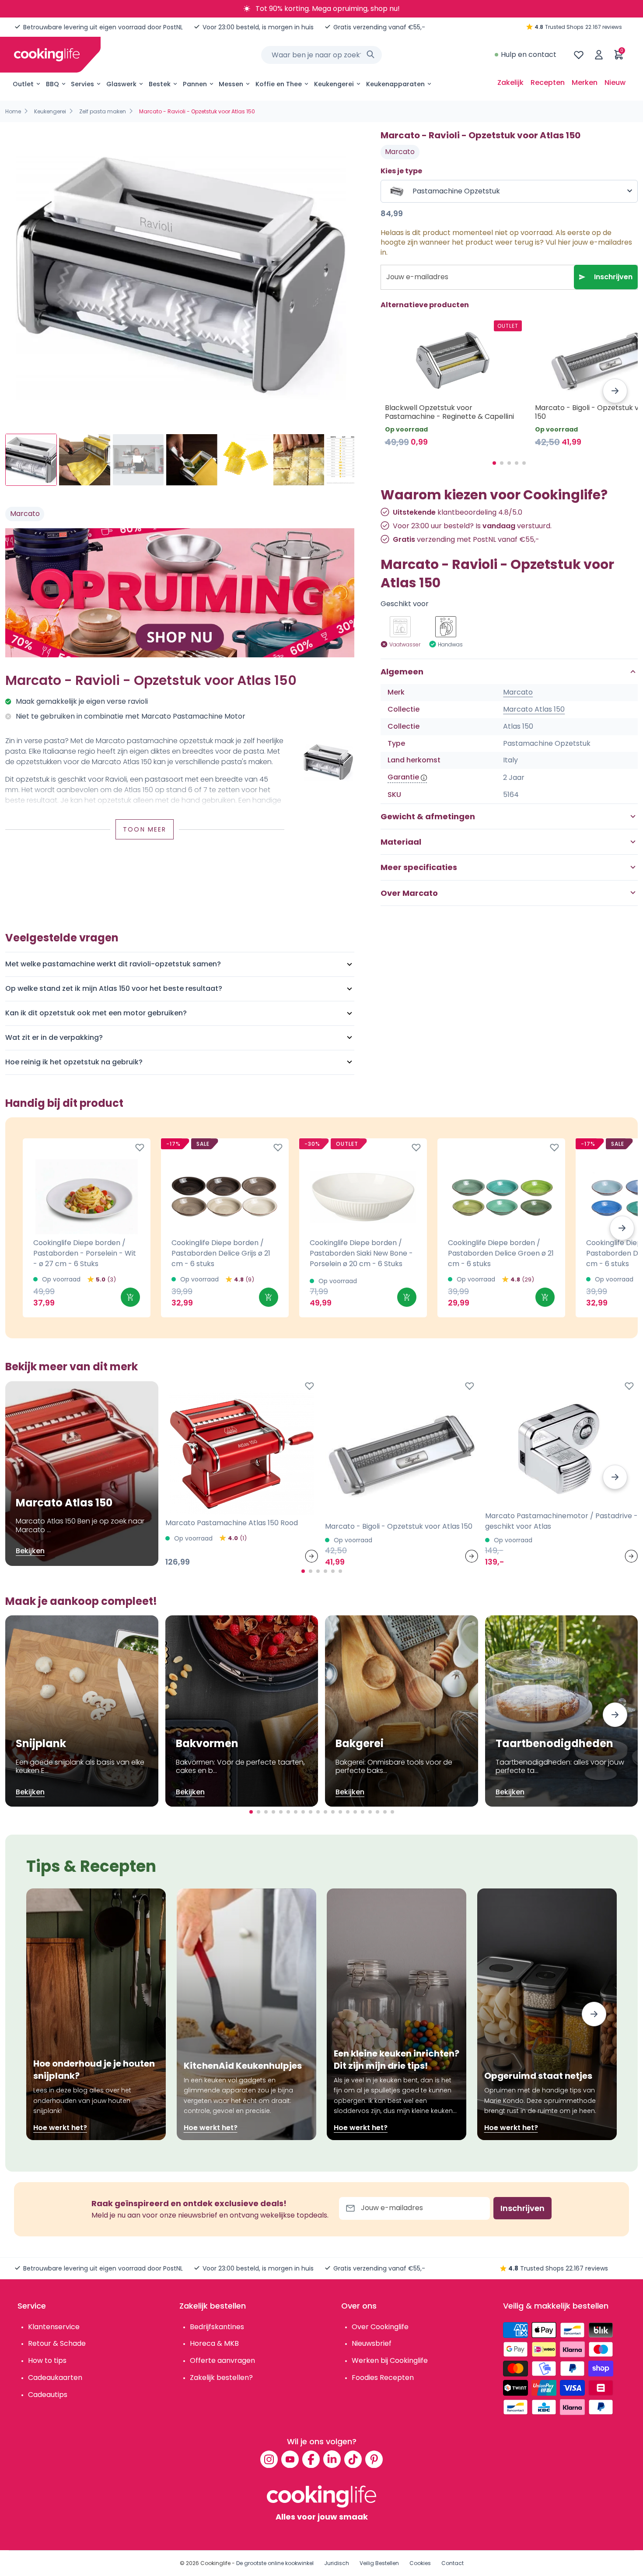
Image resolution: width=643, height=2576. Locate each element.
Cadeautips (48, 2395)
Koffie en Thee (279, 84)
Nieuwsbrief (372, 2343)
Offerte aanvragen (222, 2360)
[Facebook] (311, 2459)
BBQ (52, 84)
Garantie (403, 777)
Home (13, 111)
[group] (180, 274)
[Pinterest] (374, 2459)
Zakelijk (510, 82)
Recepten (548, 82)
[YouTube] (290, 2459)
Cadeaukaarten (55, 2378)
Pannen (195, 84)
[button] (615, 391)
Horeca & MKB (214, 2343)
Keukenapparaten (395, 84)
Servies (82, 84)
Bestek (160, 84)
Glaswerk (121, 84)
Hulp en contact (529, 54)
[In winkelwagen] (130, 1297)
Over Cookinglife (380, 2327)
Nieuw (615, 82)
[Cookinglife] (47, 55)
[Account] (599, 55)
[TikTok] (353, 2459)
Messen (231, 84)
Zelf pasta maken (103, 111)
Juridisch (337, 2563)
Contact (453, 2563)
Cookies (420, 2563)
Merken (585, 82)
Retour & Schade (57, 2343)
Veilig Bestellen (379, 2563)
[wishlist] (579, 55)
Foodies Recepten (383, 2378)
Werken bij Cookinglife (390, 2360)
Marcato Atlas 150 (534, 709)
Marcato (25, 514)
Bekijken (30, 1551)
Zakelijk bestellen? (221, 2378)
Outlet (23, 84)
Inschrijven (613, 277)
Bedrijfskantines (217, 2327)
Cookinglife (215, 2563)
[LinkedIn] (332, 2459)
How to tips (47, 2360)
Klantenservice (54, 2327)
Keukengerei (334, 84)
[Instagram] (269, 2459)
